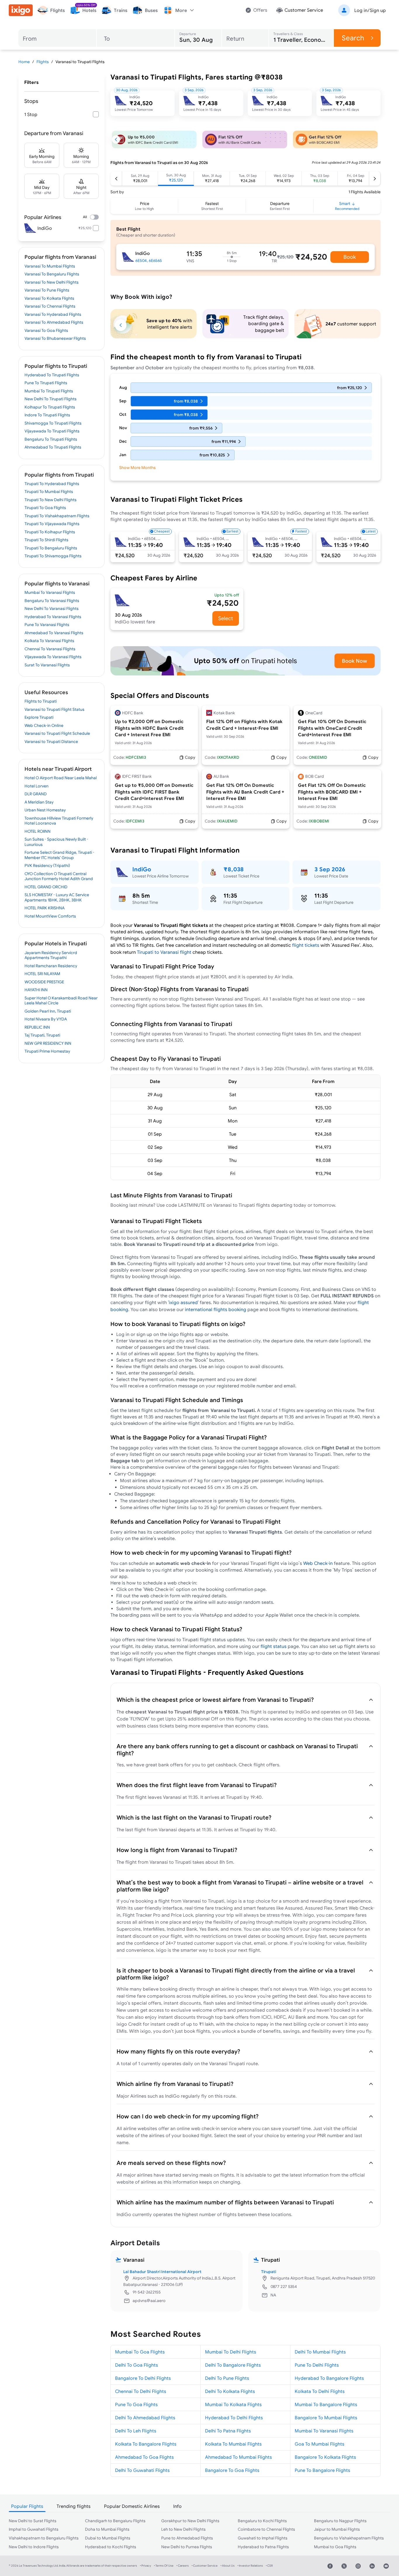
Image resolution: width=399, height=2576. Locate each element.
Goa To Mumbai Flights (320, 2444)
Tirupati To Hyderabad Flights (52, 484)
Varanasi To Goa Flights (46, 330)
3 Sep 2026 (330, 869)
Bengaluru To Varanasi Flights (52, 601)
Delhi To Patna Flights (228, 2431)
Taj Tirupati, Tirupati (42, 1035)
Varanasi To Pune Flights (47, 290)
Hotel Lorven (37, 786)
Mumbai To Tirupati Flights (49, 391)
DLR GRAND (36, 794)
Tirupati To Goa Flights (45, 508)
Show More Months (137, 468)
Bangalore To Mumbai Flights (326, 2418)
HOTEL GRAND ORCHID (46, 887)
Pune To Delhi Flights (317, 2365)
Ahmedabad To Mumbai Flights (238, 2457)
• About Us (228, 2566)
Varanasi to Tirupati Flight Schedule (57, 733)
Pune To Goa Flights (136, 2404)
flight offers (266, 1765)
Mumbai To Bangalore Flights (326, 2404)
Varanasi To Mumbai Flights (50, 266)
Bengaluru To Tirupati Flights (51, 439)
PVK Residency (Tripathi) (47, 865)
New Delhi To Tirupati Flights (51, 399)
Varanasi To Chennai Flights (50, 306)
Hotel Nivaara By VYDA (46, 1019)
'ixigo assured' (183, 1302)
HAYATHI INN (36, 990)
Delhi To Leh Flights (136, 2431)
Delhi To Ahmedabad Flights (145, 2418)
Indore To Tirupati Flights (47, 415)
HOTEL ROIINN (38, 831)
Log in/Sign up (370, 10)
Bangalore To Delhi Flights (143, 2378)
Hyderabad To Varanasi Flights (53, 617)
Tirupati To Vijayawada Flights (52, 524)
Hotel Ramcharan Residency (51, 966)
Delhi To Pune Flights (227, 2378)
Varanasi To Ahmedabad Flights (54, 322)
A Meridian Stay (39, 802)
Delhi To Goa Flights (137, 2365)
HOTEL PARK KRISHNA (45, 908)
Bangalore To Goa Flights (232, 2470)
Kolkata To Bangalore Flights (146, 2444)
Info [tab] (177, 2506)
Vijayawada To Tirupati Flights (52, 431)
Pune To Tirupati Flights (46, 383)
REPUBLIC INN (37, 1027)
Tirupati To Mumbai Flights (49, 492)
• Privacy (145, 2566)
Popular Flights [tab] (27, 2506)
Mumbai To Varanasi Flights (50, 592)
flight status (274, 1646)
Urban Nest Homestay (45, 810)
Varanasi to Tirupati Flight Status (54, 709)
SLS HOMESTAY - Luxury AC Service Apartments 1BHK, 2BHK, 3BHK (57, 897)
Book (350, 257)
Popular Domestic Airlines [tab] (132, 2506)
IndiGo (142, 869)
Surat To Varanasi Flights (47, 665)
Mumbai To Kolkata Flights (233, 2404)
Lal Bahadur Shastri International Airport (162, 2272)
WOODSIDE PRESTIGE (44, 982)
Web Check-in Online (44, 725)
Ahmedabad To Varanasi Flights (54, 633)
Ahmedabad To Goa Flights (144, 2457)
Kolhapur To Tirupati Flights (50, 407)
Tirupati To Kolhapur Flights (50, 532)
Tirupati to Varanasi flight (164, 952)
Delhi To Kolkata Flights (230, 2391)
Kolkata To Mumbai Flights (233, 2444)
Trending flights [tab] (74, 2506)
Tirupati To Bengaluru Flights (51, 548)
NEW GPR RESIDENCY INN (48, 1043)
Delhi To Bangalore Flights (233, 2365)
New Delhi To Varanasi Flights (52, 608)
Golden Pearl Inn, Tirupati (48, 1011)
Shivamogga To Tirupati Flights (53, 423)
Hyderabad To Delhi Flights (234, 2418)
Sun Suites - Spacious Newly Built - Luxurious (56, 842)
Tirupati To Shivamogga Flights (53, 556)
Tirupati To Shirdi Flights (46, 540)
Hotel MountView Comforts (50, 916)
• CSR (269, 2566)
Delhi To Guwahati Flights (142, 2470)
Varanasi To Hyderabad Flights (53, 314)
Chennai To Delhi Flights (141, 2391)
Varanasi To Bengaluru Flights (52, 274)
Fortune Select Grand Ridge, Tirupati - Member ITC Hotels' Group (59, 855)
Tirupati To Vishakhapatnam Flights (57, 516)
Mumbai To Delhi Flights (231, 2352)
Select (226, 618)
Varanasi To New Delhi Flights (52, 282)
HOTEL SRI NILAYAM (42, 974)
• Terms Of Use (164, 2566)
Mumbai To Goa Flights (140, 2352)
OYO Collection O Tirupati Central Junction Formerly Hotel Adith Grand (59, 876)
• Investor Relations (250, 2566)
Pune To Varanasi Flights (47, 625)
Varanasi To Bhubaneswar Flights (55, 338)
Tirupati (269, 2272)
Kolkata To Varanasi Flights (49, 641)
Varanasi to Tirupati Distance (51, 742)
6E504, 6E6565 (149, 261)
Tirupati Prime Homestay (47, 1051)
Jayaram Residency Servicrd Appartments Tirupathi (51, 955)
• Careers (183, 2566)
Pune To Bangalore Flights (322, 2470)
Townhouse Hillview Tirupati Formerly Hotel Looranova (59, 821)
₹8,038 (234, 869)
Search (353, 38)
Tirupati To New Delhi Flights (51, 500)
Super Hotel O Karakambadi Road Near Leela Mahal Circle (61, 1001)
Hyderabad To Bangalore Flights (329, 2378)
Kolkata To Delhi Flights (320, 2391)
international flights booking (216, 1309)
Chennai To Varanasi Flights (50, 649)
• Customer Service (205, 2566)
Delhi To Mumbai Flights (320, 2352)
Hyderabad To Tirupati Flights (52, 375)
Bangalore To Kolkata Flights (325, 2457)
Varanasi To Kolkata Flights (49, 298)
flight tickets (306, 945)
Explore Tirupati (39, 717)
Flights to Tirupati (41, 701)
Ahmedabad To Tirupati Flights (53, 447)
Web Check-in (319, 1563)
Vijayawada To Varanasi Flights (53, 657)
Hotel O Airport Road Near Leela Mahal (61, 778)
